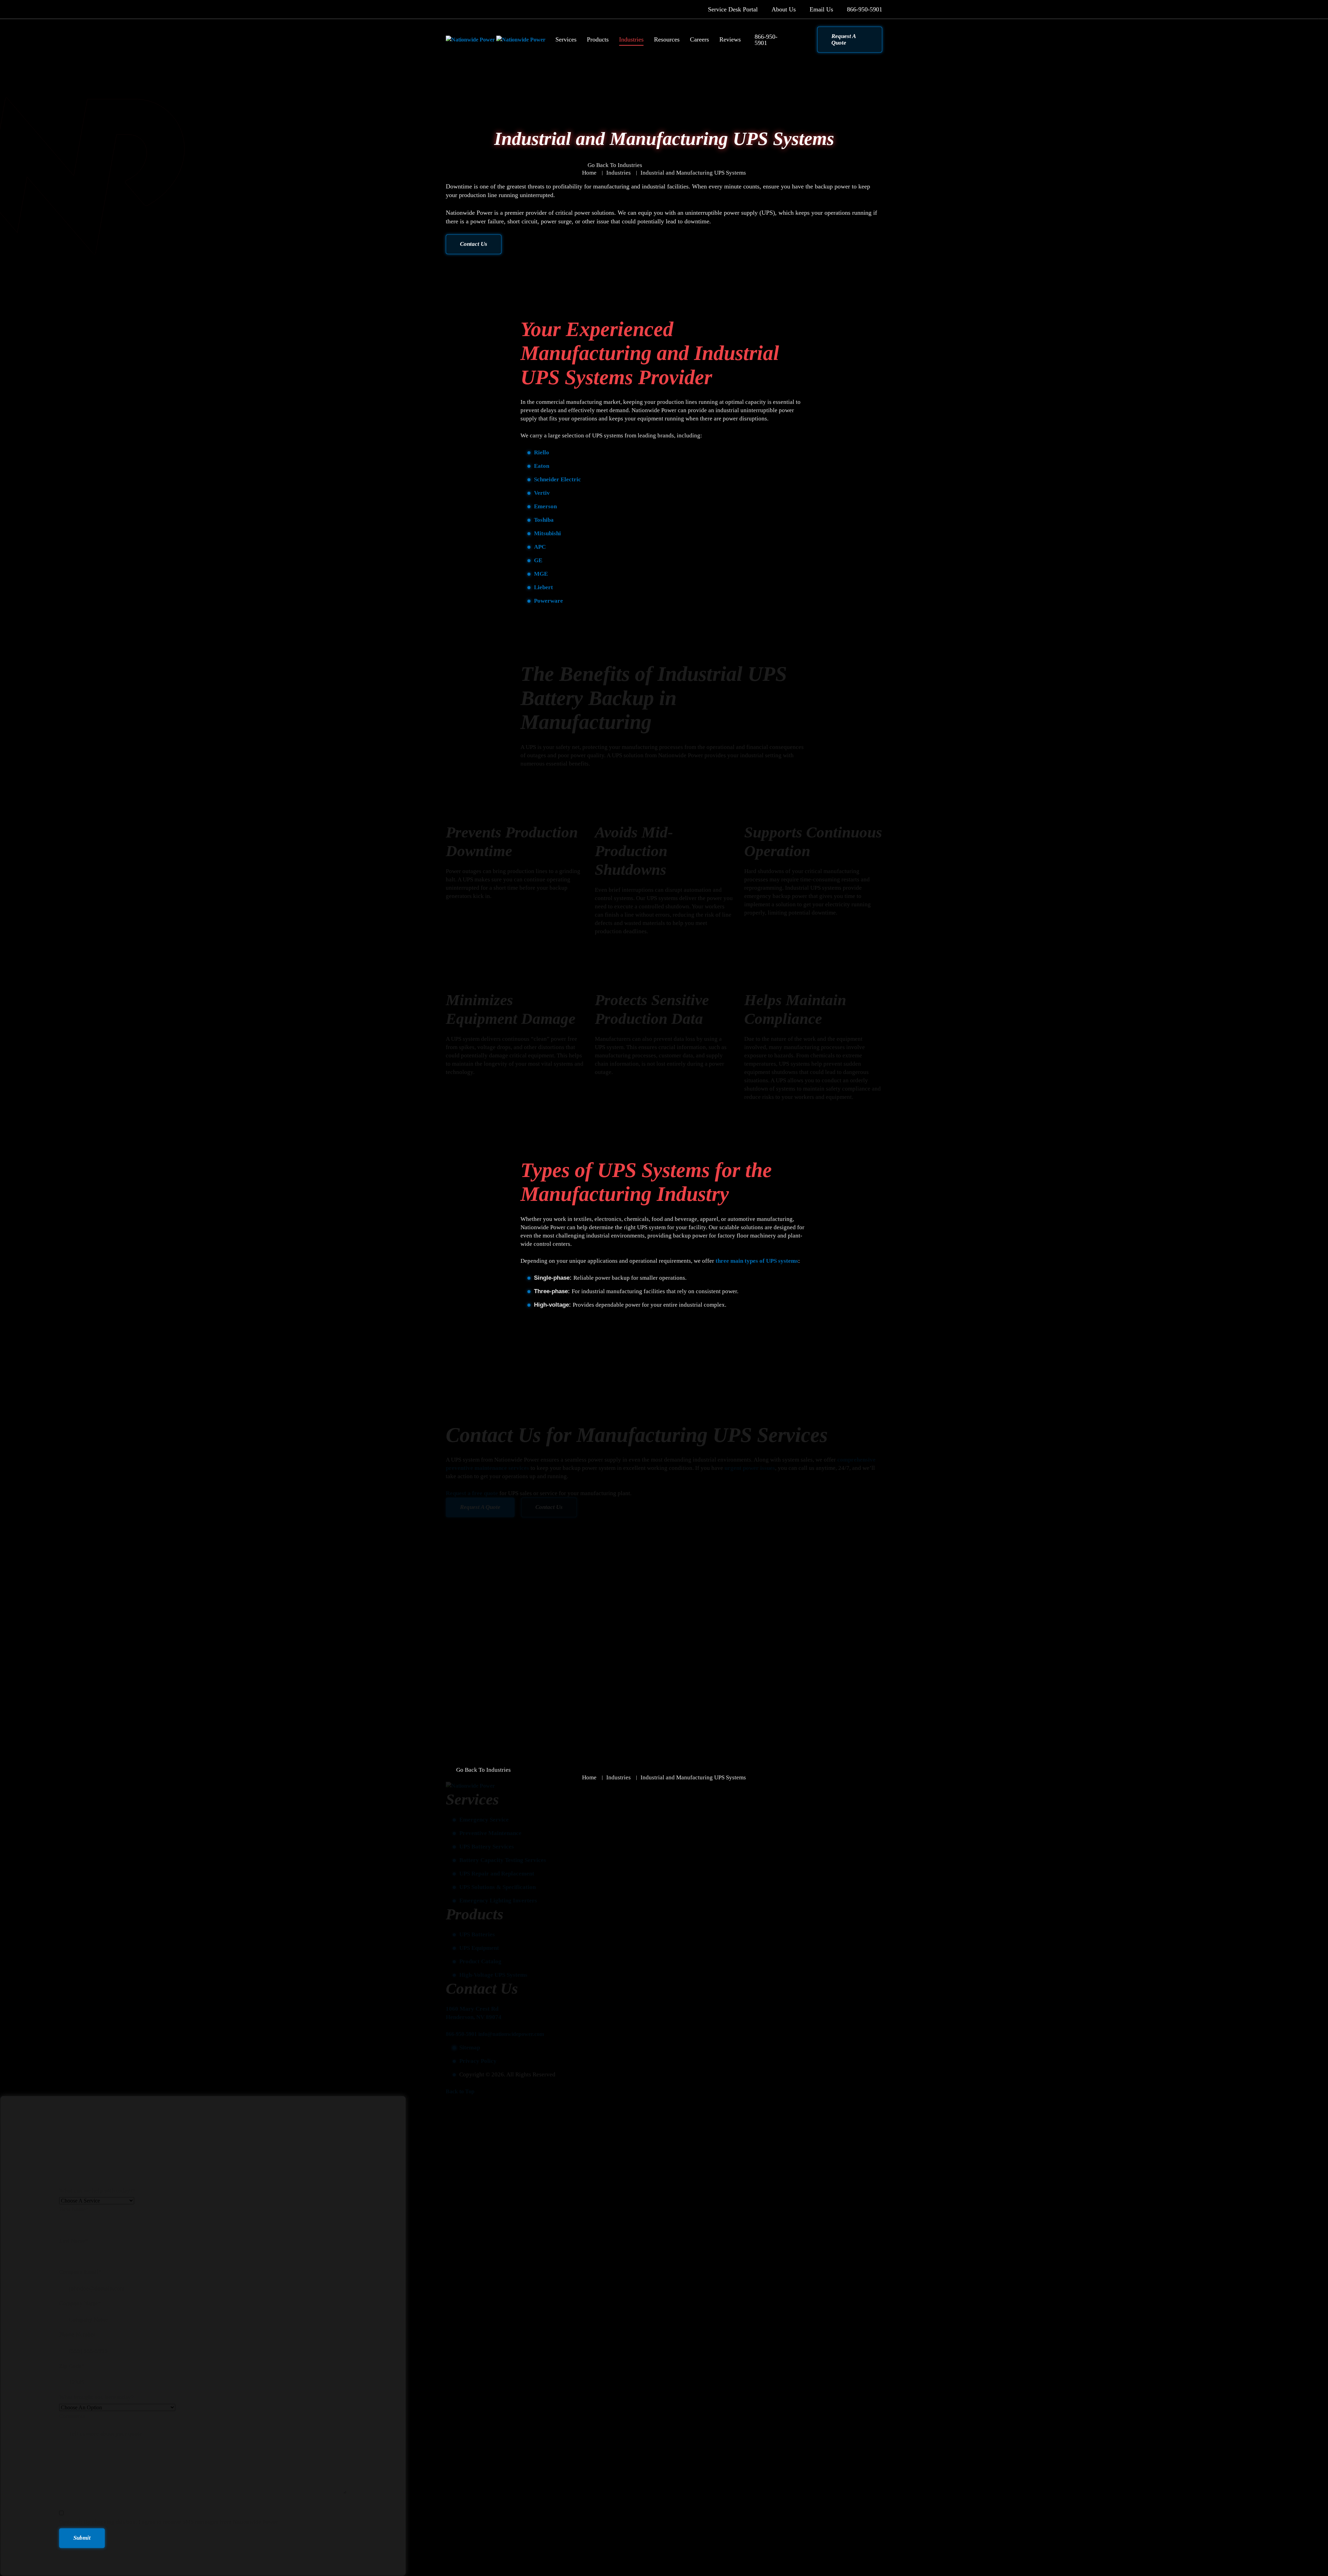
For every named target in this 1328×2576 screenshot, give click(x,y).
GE (538, 560)
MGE (541, 574)
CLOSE (1313, 15)
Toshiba (544, 520)
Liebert (543, 587)
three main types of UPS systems (757, 1261)
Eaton (542, 466)
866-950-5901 (865, 9)
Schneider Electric (557, 479)
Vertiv (542, 493)
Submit (82, 2538)
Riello (542, 452)
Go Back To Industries (615, 165)
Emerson (545, 506)
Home (589, 173)
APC (540, 547)
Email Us (821, 9)
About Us (784, 9)
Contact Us (474, 244)
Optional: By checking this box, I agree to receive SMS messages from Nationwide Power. (169, 2522)
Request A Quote (844, 39)
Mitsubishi (547, 533)
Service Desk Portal (733, 9)
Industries (619, 173)
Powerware (548, 601)
